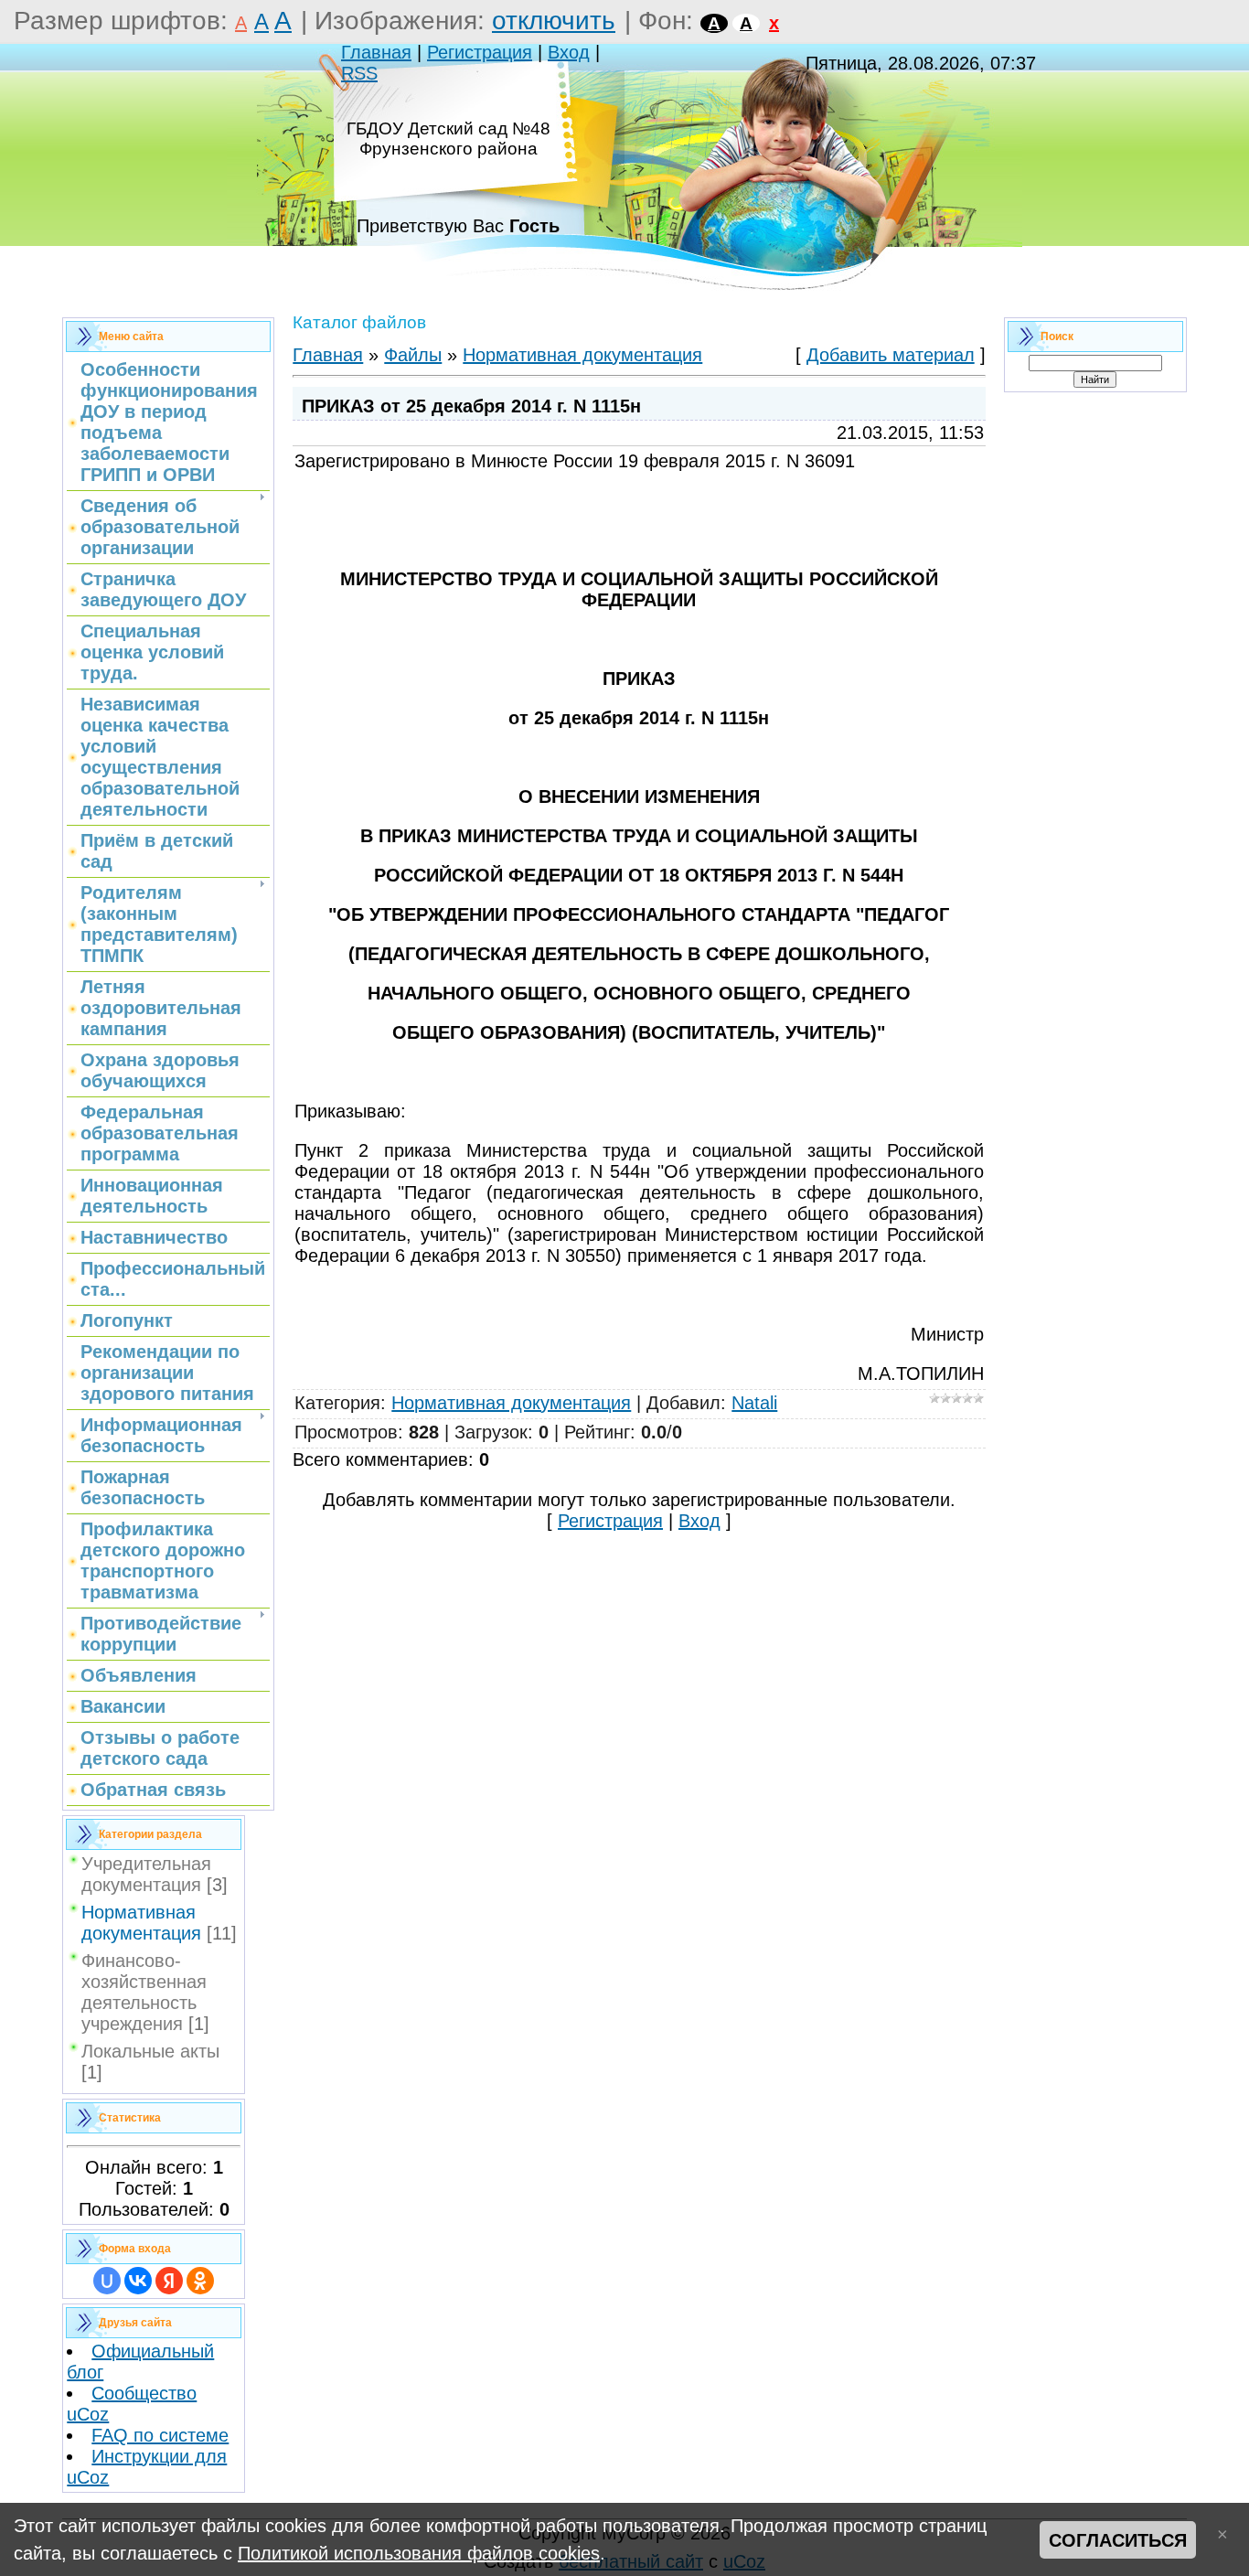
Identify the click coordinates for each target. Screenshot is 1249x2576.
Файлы (413, 355)
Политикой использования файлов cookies (419, 2553)
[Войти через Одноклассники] (200, 2281)
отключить (554, 21)
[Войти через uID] (107, 2281)
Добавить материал (891, 355)
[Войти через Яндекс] (169, 2281)
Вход (569, 52)
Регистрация (480, 52)
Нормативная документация (141, 1923)
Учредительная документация (146, 1874)
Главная (376, 52)
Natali (754, 1403)
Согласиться (1118, 2540)
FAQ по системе (160, 2435)
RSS (359, 73)
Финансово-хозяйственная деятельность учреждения (144, 1992)
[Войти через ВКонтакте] (138, 2281)
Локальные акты (150, 2051)
